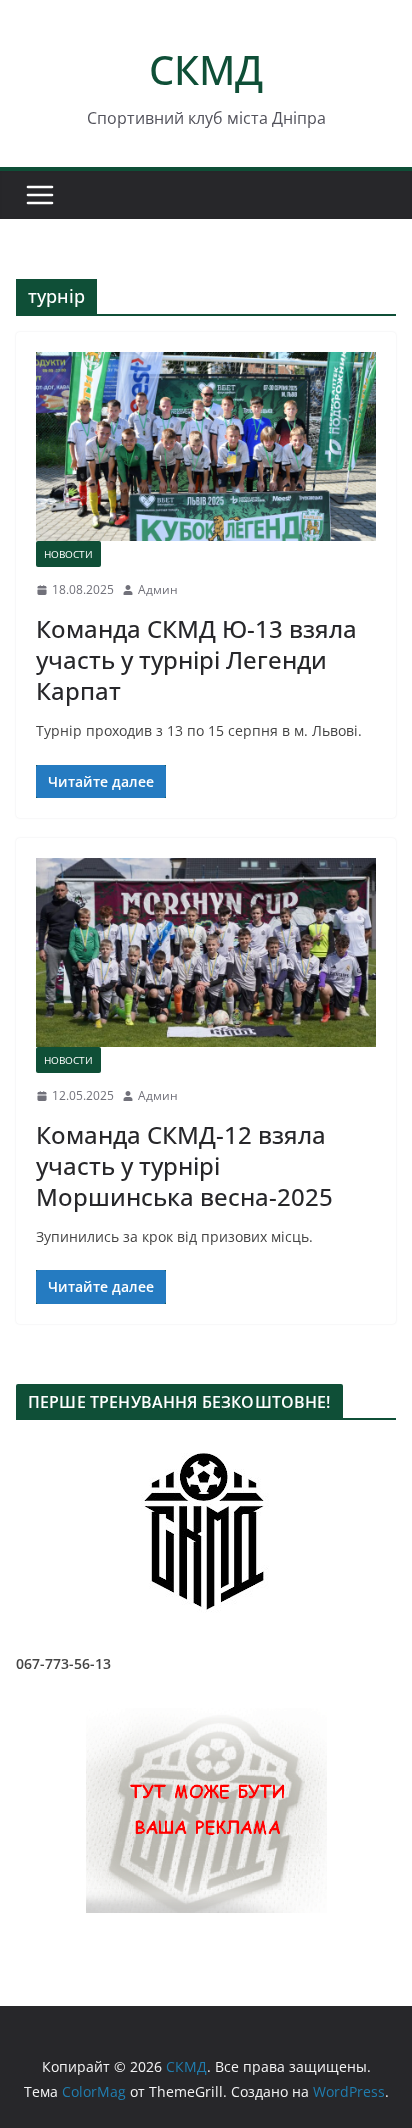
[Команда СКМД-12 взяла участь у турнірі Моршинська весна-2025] (206, 952)
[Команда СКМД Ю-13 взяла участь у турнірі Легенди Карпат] (206, 446)
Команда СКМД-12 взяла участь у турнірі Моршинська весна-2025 (184, 1165)
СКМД (206, 69)
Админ (158, 589)
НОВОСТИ (68, 554)
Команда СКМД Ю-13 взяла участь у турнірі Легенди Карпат (196, 659)
